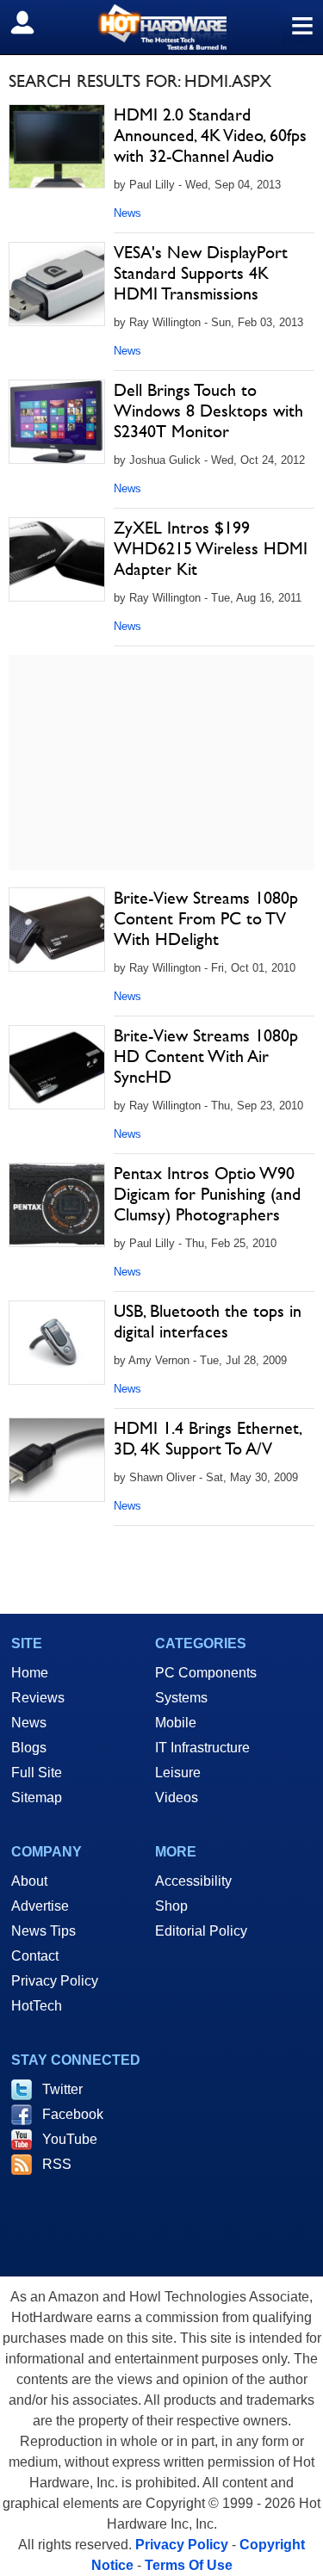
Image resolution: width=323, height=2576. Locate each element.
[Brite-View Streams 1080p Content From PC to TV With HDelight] (57, 930)
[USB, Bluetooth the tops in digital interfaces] (57, 1343)
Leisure (178, 1773)
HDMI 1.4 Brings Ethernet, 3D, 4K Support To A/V (207, 1438)
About (29, 1881)
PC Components (206, 1673)
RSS (57, 2164)
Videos (177, 1798)
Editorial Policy (201, 1931)
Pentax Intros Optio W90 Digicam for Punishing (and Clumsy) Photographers (207, 1194)
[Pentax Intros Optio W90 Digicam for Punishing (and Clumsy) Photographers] (57, 1205)
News (127, 213)
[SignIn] (33, 22)
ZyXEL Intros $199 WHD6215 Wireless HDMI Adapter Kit (211, 548)
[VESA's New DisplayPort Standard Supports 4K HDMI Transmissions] (57, 284)
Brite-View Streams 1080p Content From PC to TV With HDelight (206, 918)
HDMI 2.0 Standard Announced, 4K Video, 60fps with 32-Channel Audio (210, 135)
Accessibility (193, 1881)
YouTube (70, 2139)
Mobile (176, 1723)
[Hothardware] (161, 27)
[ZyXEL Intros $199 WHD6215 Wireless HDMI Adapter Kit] (57, 559)
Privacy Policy (55, 1981)
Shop (171, 1906)
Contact (35, 1956)
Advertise (40, 1906)
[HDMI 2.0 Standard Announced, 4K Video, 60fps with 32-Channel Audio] (57, 146)
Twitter (62, 2089)
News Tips (43, 1931)
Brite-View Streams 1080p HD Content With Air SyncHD (206, 1056)
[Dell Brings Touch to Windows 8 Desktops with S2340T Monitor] (57, 422)
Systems (181, 1698)
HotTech (37, 2006)
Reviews (38, 1698)
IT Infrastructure (202, 1748)
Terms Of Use (189, 2565)
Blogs (29, 1748)
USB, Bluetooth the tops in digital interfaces (208, 1321)
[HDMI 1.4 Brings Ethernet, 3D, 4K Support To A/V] (57, 1460)
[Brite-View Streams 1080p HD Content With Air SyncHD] (57, 1067)
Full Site (37, 1773)
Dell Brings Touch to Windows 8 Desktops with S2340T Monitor (208, 411)
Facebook (73, 2114)
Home (30, 1673)
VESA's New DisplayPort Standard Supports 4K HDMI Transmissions (201, 273)
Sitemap (37, 1798)
